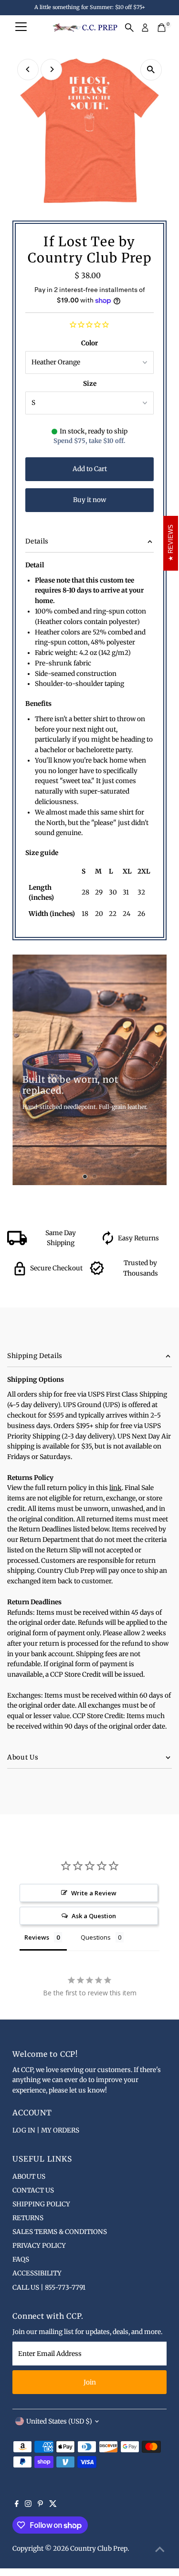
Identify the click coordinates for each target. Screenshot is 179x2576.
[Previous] (28, 69)
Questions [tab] (96, 1937)
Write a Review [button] (94, 1893)
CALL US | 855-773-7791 (49, 2288)
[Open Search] (129, 28)
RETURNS (28, 2218)
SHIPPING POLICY (41, 2204)
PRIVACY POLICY (39, 2246)
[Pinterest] (40, 2505)
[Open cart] (162, 28)
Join (90, 2382)
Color (89, 343)
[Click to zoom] (151, 70)
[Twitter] (53, 2505)
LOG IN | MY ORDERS (46, 2130)
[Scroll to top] (160, 2550)
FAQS (21, 2259)
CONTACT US (33, 2190)
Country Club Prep (99, 2549)
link (116, 1488)
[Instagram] (28, 2505)
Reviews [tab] (37, 1937)
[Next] (51, 69)
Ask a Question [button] (94, 1916)
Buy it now (89, 500)
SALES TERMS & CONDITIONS (60, 2232)
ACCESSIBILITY (37, 2273)
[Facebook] (17, 2505)
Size (90, 384)
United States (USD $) (59, 2421)
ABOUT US (29, 2177)
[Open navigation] (21, 28)
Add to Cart (90, 469)
